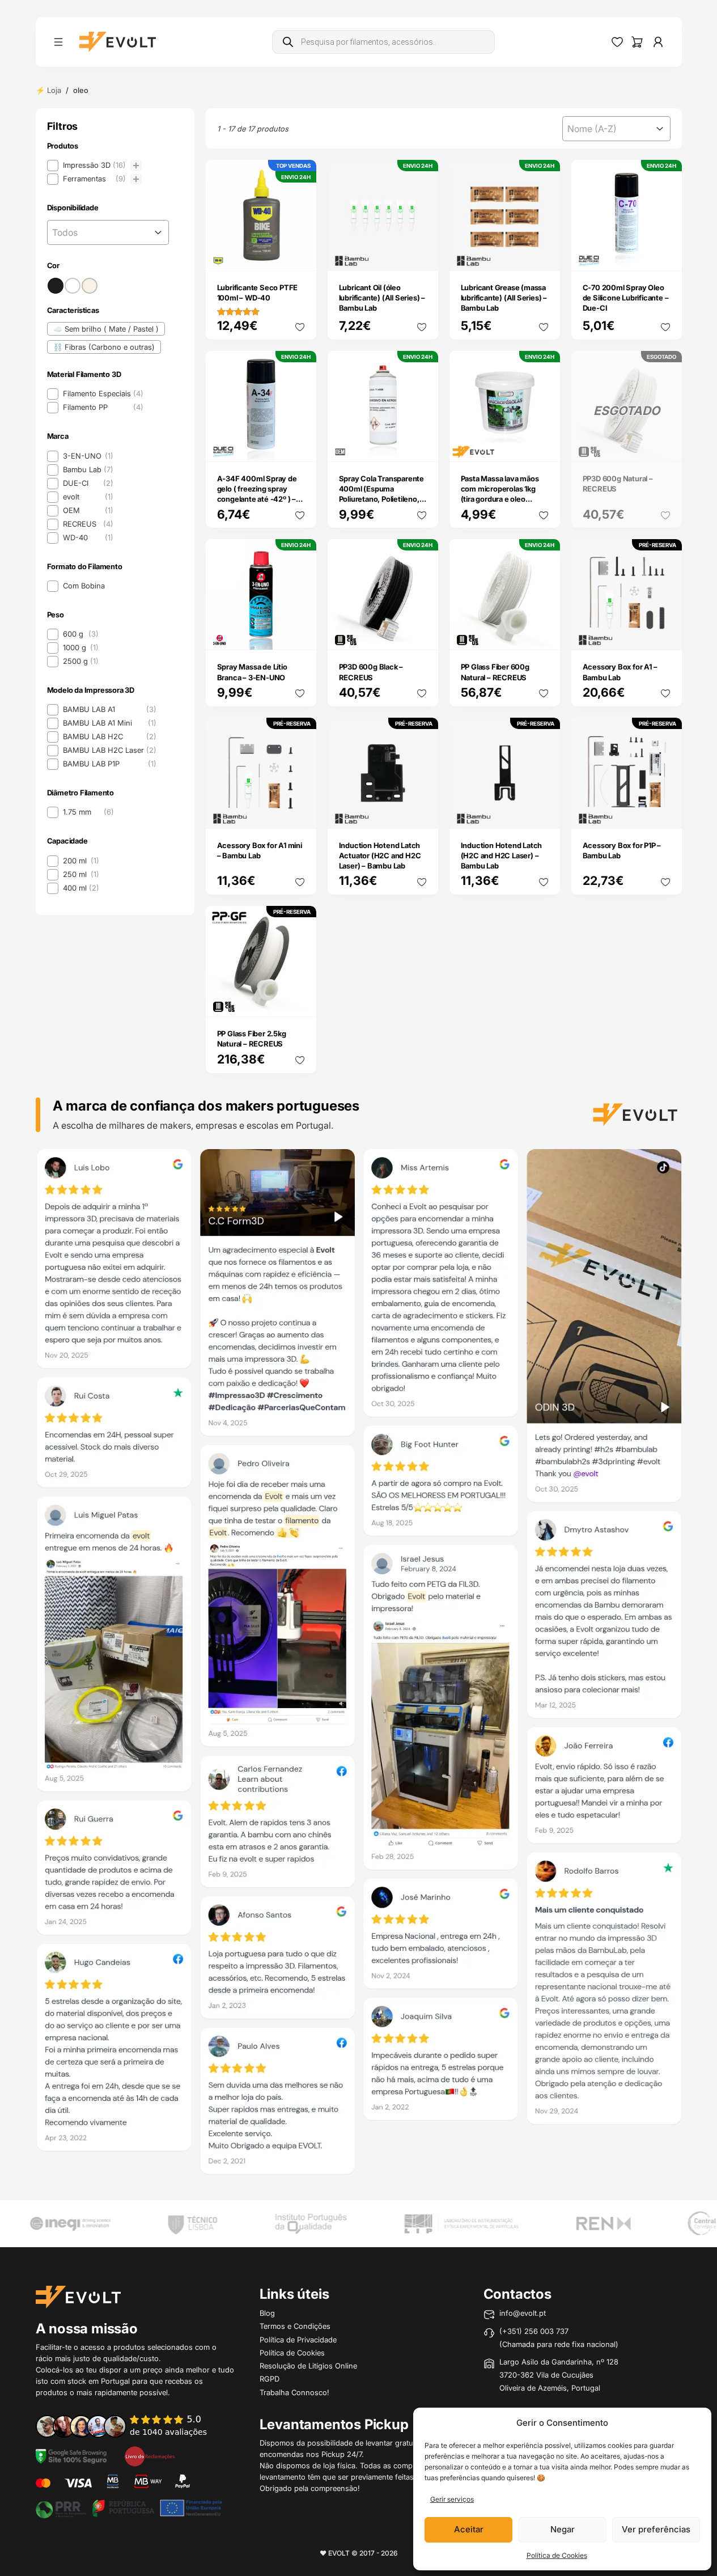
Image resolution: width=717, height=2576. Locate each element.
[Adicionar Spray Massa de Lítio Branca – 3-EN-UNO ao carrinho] (300, 634)
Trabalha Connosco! (294, 2392)
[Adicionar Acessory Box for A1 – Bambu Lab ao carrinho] (665, 634)
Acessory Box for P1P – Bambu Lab (622, 850)
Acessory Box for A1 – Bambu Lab (620, 672)
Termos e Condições (295, 2326)
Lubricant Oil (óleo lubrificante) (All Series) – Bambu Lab (382, 298)
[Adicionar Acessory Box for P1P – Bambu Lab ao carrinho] (665, 812)
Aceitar (469, 2529)
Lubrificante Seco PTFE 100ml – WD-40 (258, 293)
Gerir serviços (452, 2499)
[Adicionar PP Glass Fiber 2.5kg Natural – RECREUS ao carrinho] (300, 1001)
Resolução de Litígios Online (308, 2366)
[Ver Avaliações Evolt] (359, 1666)
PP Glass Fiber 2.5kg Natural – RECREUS (252, 1039)
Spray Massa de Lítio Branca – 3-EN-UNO (252, 672)
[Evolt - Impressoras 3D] (118, 42)
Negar (563, 2529)
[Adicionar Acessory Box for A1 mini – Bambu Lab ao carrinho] (300, 812)
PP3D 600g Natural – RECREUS (618, 484)
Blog (267, 2313)
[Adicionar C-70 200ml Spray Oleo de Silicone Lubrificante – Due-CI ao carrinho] (665, 255)
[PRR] (129, 2507)
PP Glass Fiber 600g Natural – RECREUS (495, 672)
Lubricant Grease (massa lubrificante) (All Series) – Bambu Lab (504, 298)
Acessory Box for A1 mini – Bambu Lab (260, 850)
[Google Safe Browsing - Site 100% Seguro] (71, 2455)
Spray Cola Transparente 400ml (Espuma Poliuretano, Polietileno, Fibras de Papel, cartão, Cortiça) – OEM (381, 499)
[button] (94, 166)
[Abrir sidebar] (58, 42)
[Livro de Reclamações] (150, 2455)
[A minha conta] (658, 42)
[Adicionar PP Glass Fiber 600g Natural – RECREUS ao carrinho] (544, 634)
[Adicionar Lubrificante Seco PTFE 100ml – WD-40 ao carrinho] (300, 255)
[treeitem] (94, 166)
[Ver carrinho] (637, 42)
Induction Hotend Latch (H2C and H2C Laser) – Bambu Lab (502, 855)
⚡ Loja (48, 90)
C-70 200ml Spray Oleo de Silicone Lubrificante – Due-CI (626, 298)
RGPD (270, 2379)
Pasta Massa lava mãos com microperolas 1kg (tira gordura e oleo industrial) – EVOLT (500, 494)
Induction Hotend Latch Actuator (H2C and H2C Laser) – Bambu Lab (380, 855)
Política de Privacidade (298, 2340)
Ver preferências (656, 2529)
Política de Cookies (557, 2555)
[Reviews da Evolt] (129, 2426)
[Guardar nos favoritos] (300, 327)
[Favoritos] (617, 42)
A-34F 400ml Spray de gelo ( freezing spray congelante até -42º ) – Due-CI (257, 494)
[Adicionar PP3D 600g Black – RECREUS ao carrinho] (422, 634)
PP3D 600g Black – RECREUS (371, 672)
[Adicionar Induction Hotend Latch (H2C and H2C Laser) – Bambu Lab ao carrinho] (544, 812)
